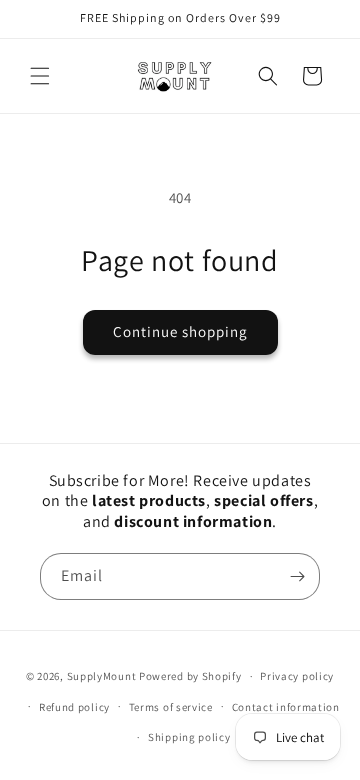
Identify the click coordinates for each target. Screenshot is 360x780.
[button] (40, 76)
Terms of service (171, 707)
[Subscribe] (297, 576)
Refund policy (74, 707)
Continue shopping (180, 331)
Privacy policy (297, 676)
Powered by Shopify (190, 676)
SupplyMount (102, 676)
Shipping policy (189, 737)
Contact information (286, 707)
